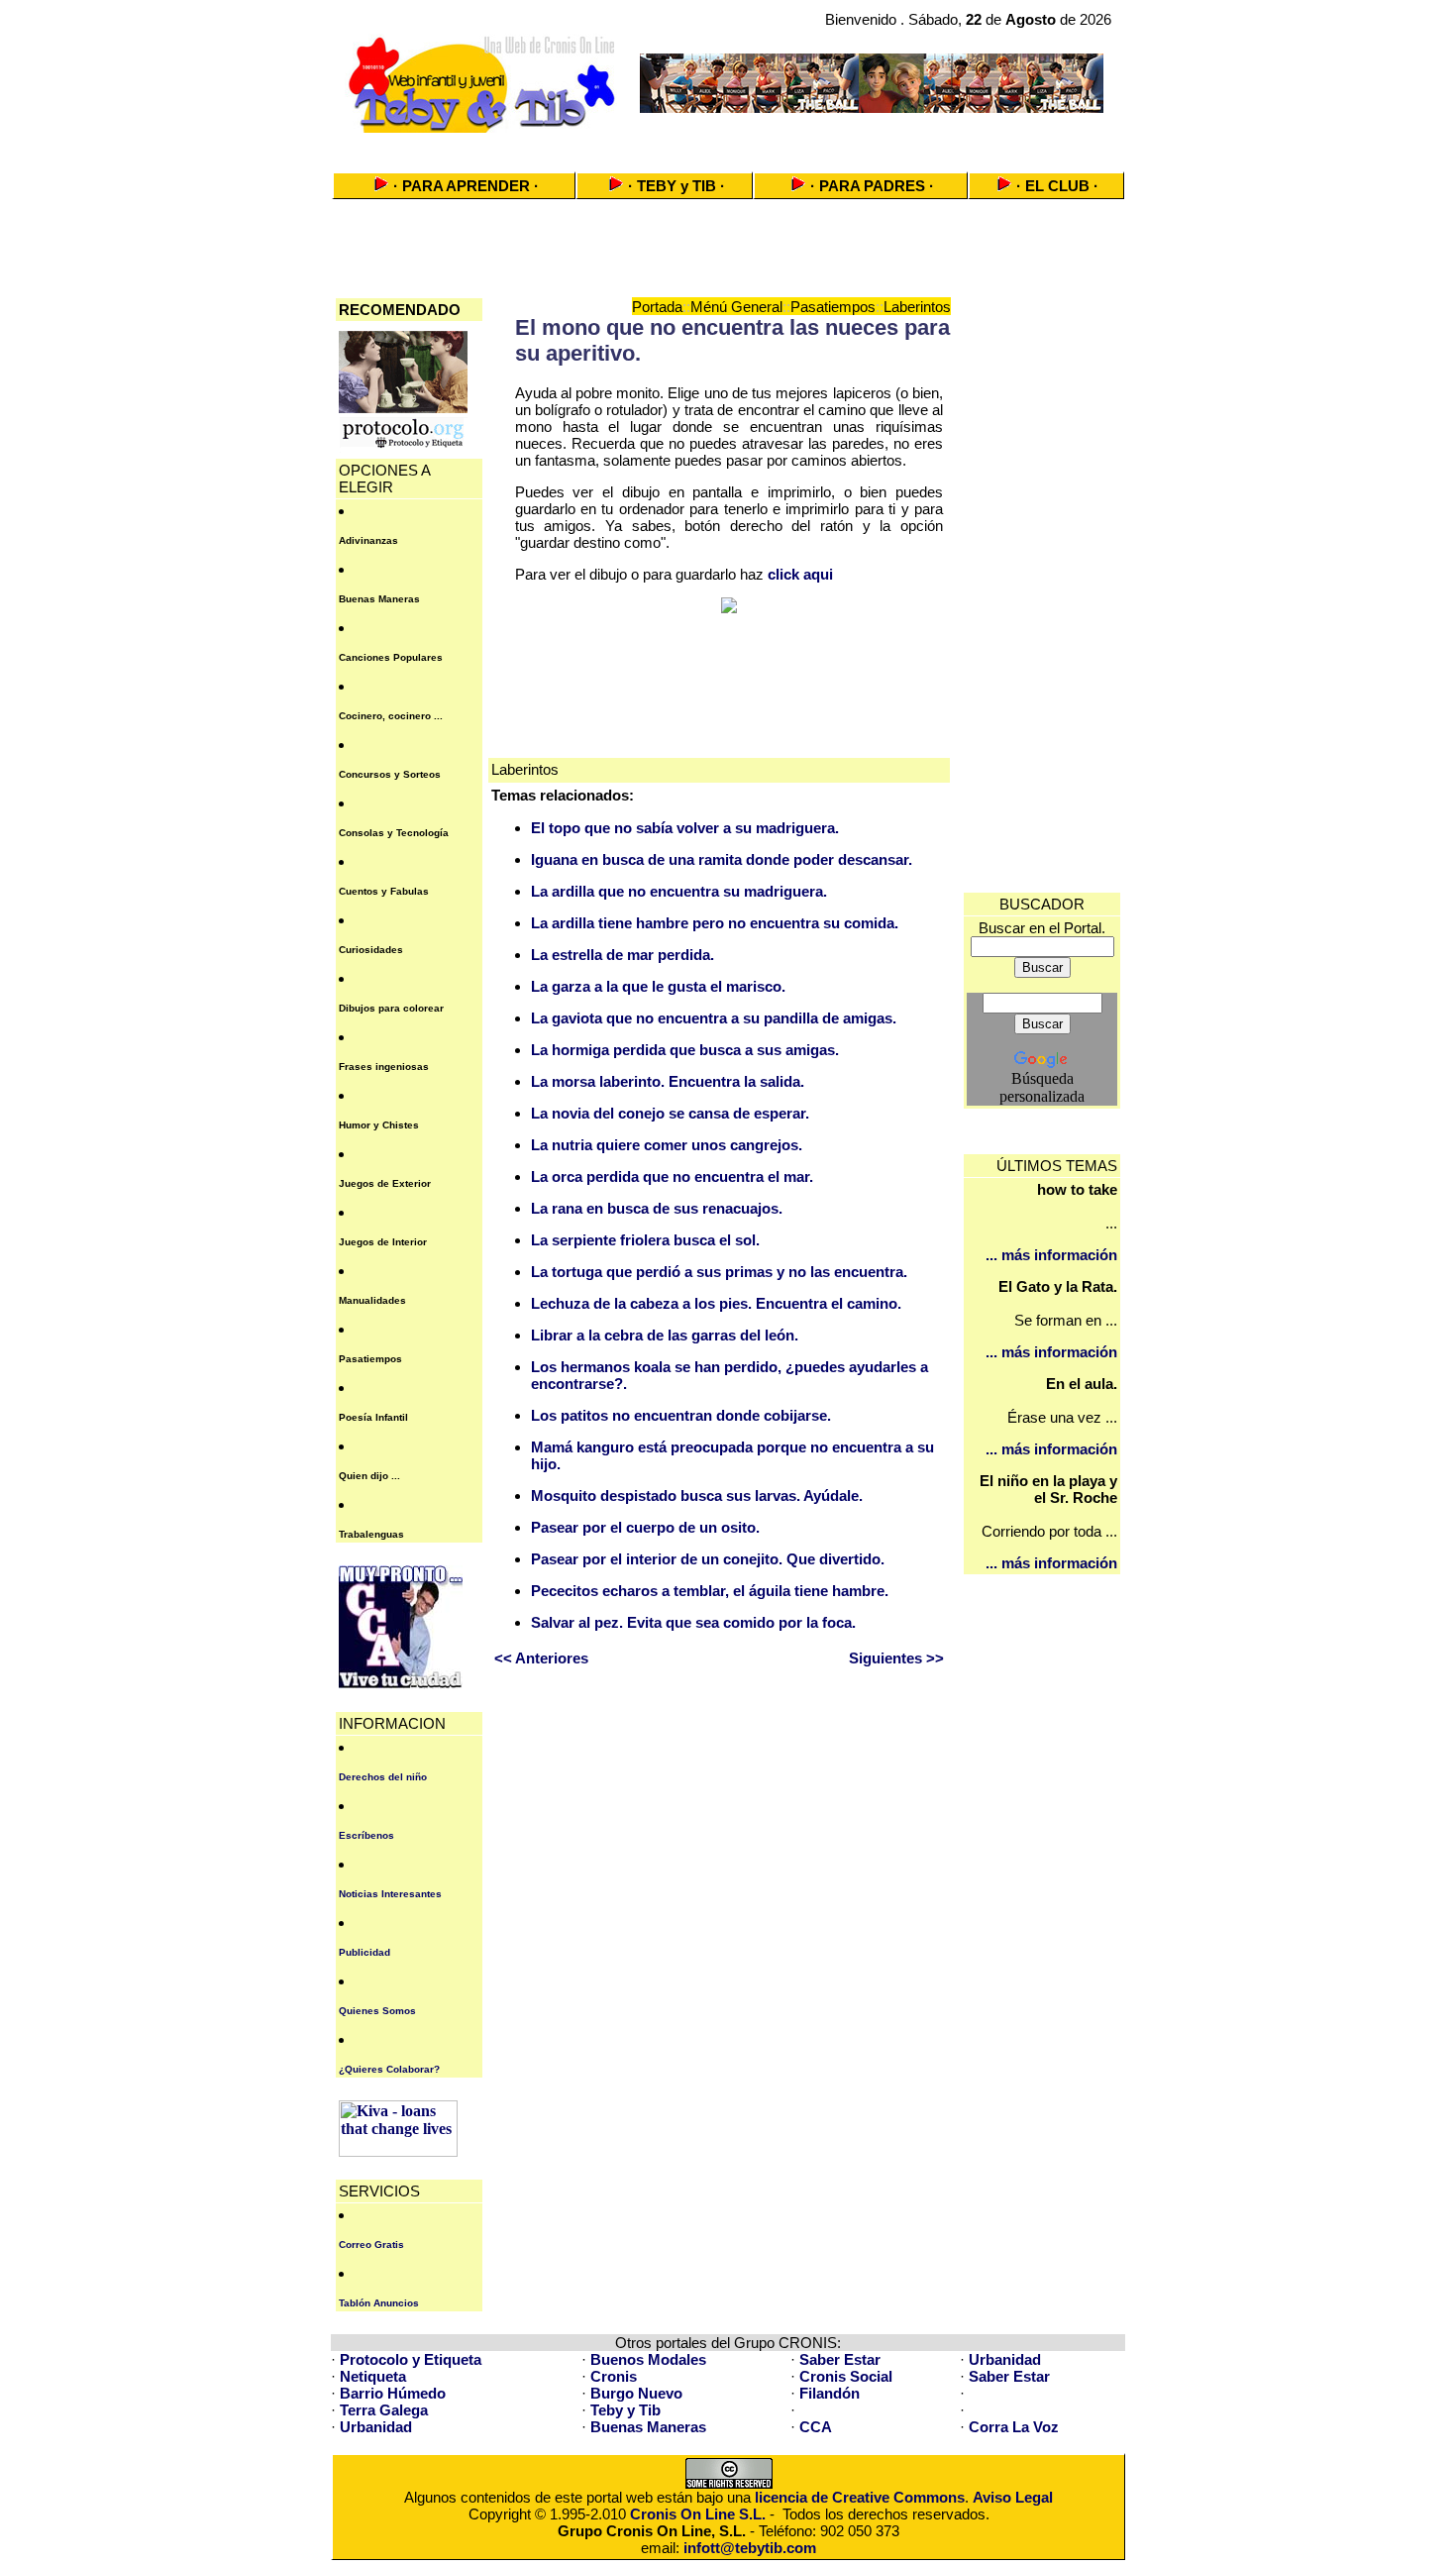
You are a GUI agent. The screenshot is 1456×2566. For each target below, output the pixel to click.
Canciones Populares (391, 657)
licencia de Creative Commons (860, 2497)
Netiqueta (373, 2376)
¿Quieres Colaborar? (389, 2069)
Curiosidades (371, 950)
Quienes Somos (377, 2011)
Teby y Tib (625, 2410)
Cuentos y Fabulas (384, 891)
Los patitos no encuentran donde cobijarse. (681, 1415)
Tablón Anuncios (379, 2303)
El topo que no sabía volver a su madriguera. (685, 828)
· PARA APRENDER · (466, 186)
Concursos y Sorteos (390, 774)
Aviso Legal (1013, 2497)
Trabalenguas (371, 1534)
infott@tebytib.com (750, 2548)
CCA (816, 2427)
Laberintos (917, 307)
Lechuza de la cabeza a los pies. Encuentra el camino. (716, 1303)
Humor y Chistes (379, 1125)
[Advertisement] (728, 146)
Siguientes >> (896, 1658)
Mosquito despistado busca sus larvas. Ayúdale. (697, 1496)
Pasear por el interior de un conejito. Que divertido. (708, 1559)
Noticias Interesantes (390, 1894)
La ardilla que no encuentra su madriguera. (679, 891)
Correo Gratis (371, 2245)
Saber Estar (840, 2359)
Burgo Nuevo (636, 2393)
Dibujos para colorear (391, 1008)
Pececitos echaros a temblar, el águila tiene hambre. (710, 1591)
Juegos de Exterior (385, 1183)
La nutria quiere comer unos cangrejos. (667, 1145)
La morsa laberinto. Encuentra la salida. (668, 1081)
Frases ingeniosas (384, 1067)
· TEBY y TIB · (676, 186)
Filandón (830, 2393)
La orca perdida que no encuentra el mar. (672, 1176)
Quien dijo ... (369, 1476)
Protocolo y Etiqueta (411, 2359)
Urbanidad (1005, 2359)
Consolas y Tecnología (394, 833)
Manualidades (372, 1300)
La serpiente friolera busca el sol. (645, 1240)
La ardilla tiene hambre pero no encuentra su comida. (715, 923)
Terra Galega (384, 2410)
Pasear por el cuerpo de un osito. (645, 1527)
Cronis (614, 2376)
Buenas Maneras (379, 599)
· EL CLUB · (1057, 186)
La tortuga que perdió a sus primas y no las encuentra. (719, 1272)
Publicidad (364, 1952)
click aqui (800, 574)
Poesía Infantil (373, 1417)
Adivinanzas (368, 540)
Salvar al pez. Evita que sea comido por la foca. (693, 1622)
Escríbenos (366, 1835)
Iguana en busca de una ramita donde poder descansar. (722, 859)
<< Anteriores (541, 1658)
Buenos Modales (648, 2359)
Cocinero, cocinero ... (391, 716)
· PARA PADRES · (872, 186)
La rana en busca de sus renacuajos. (657, 1208)
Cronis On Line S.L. (698, 2514)
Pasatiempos (370, 1359)
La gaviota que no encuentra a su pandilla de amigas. (714, 1018)
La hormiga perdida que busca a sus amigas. (685, 1050)
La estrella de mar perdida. (623, 955)
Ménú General (736, 307)
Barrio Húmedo (393, 2393)
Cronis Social (846, 2376)
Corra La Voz (1014, 2427)
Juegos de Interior (383, 1242)
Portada (657, 307)
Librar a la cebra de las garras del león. (665, 1335)
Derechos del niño (383, 1777)
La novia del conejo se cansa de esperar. (670, 1113)
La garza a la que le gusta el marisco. (658, 986)
